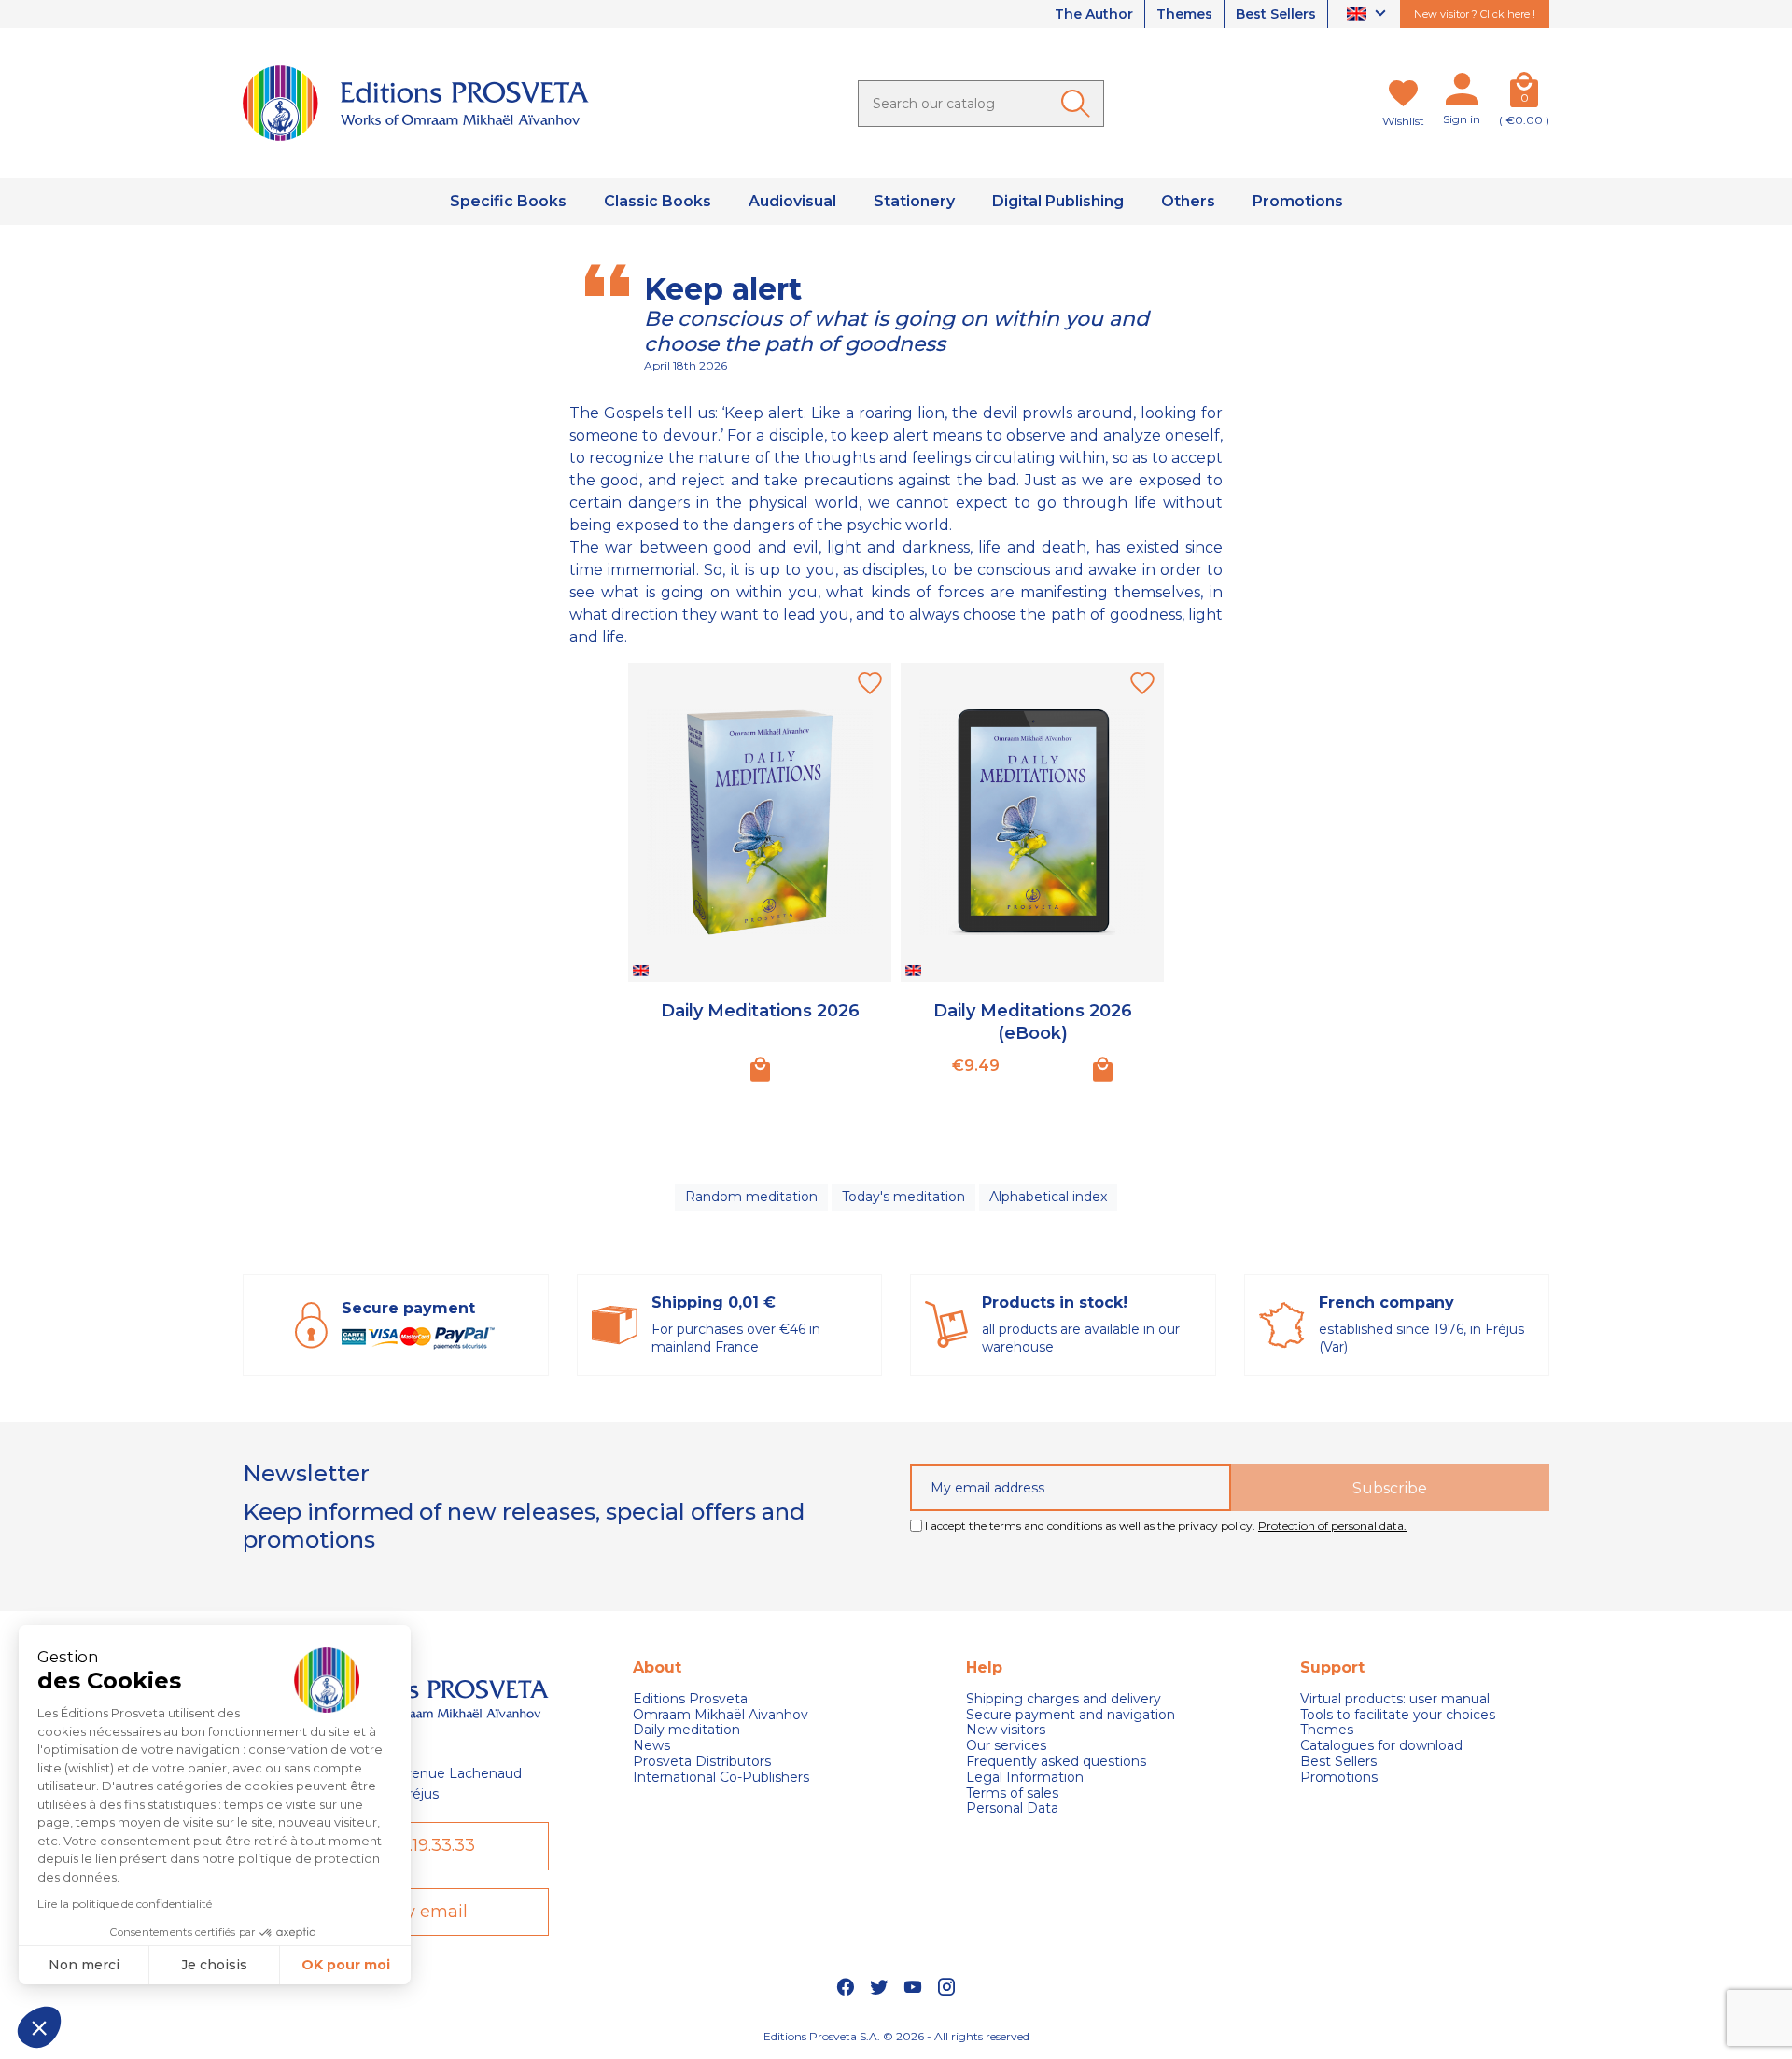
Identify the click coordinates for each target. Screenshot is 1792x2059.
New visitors (1006, 1730)
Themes (1184, 14)
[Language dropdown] (1369, 14)
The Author (1094, 14)
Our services (1006, 1746)
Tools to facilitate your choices (1398, 1715)
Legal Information (1025, 1778)
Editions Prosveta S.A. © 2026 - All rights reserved (896, 2036)
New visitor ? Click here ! (1475, 14)
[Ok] (1079, 104)
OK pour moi (346, 1965)
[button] (39, 2027)
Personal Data (1012, 1808)
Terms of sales (1012, 1793)
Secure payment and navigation (1071, 1715)
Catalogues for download (1381, 1746)
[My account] (1462, 93)
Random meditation (751, 1197)
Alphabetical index (1048, 1197)
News (651, 1746)
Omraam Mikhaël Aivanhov (721, 1715)
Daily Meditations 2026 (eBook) (1033, 1022)
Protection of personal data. (1332, 1526)
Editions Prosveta (690, 1699)
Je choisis (214, 1965)
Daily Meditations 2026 (760, 1011)
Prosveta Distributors (702, 1762)
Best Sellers (1276, 14)
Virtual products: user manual (1395, 1699)
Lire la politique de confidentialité (125, 1904)
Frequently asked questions (1056, 1762)
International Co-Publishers (721, 1778)
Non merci (84, 1965)
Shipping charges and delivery (1064, 1699)
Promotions (1339, 1778)
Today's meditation (903, 1197)
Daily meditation (686, 1730)
